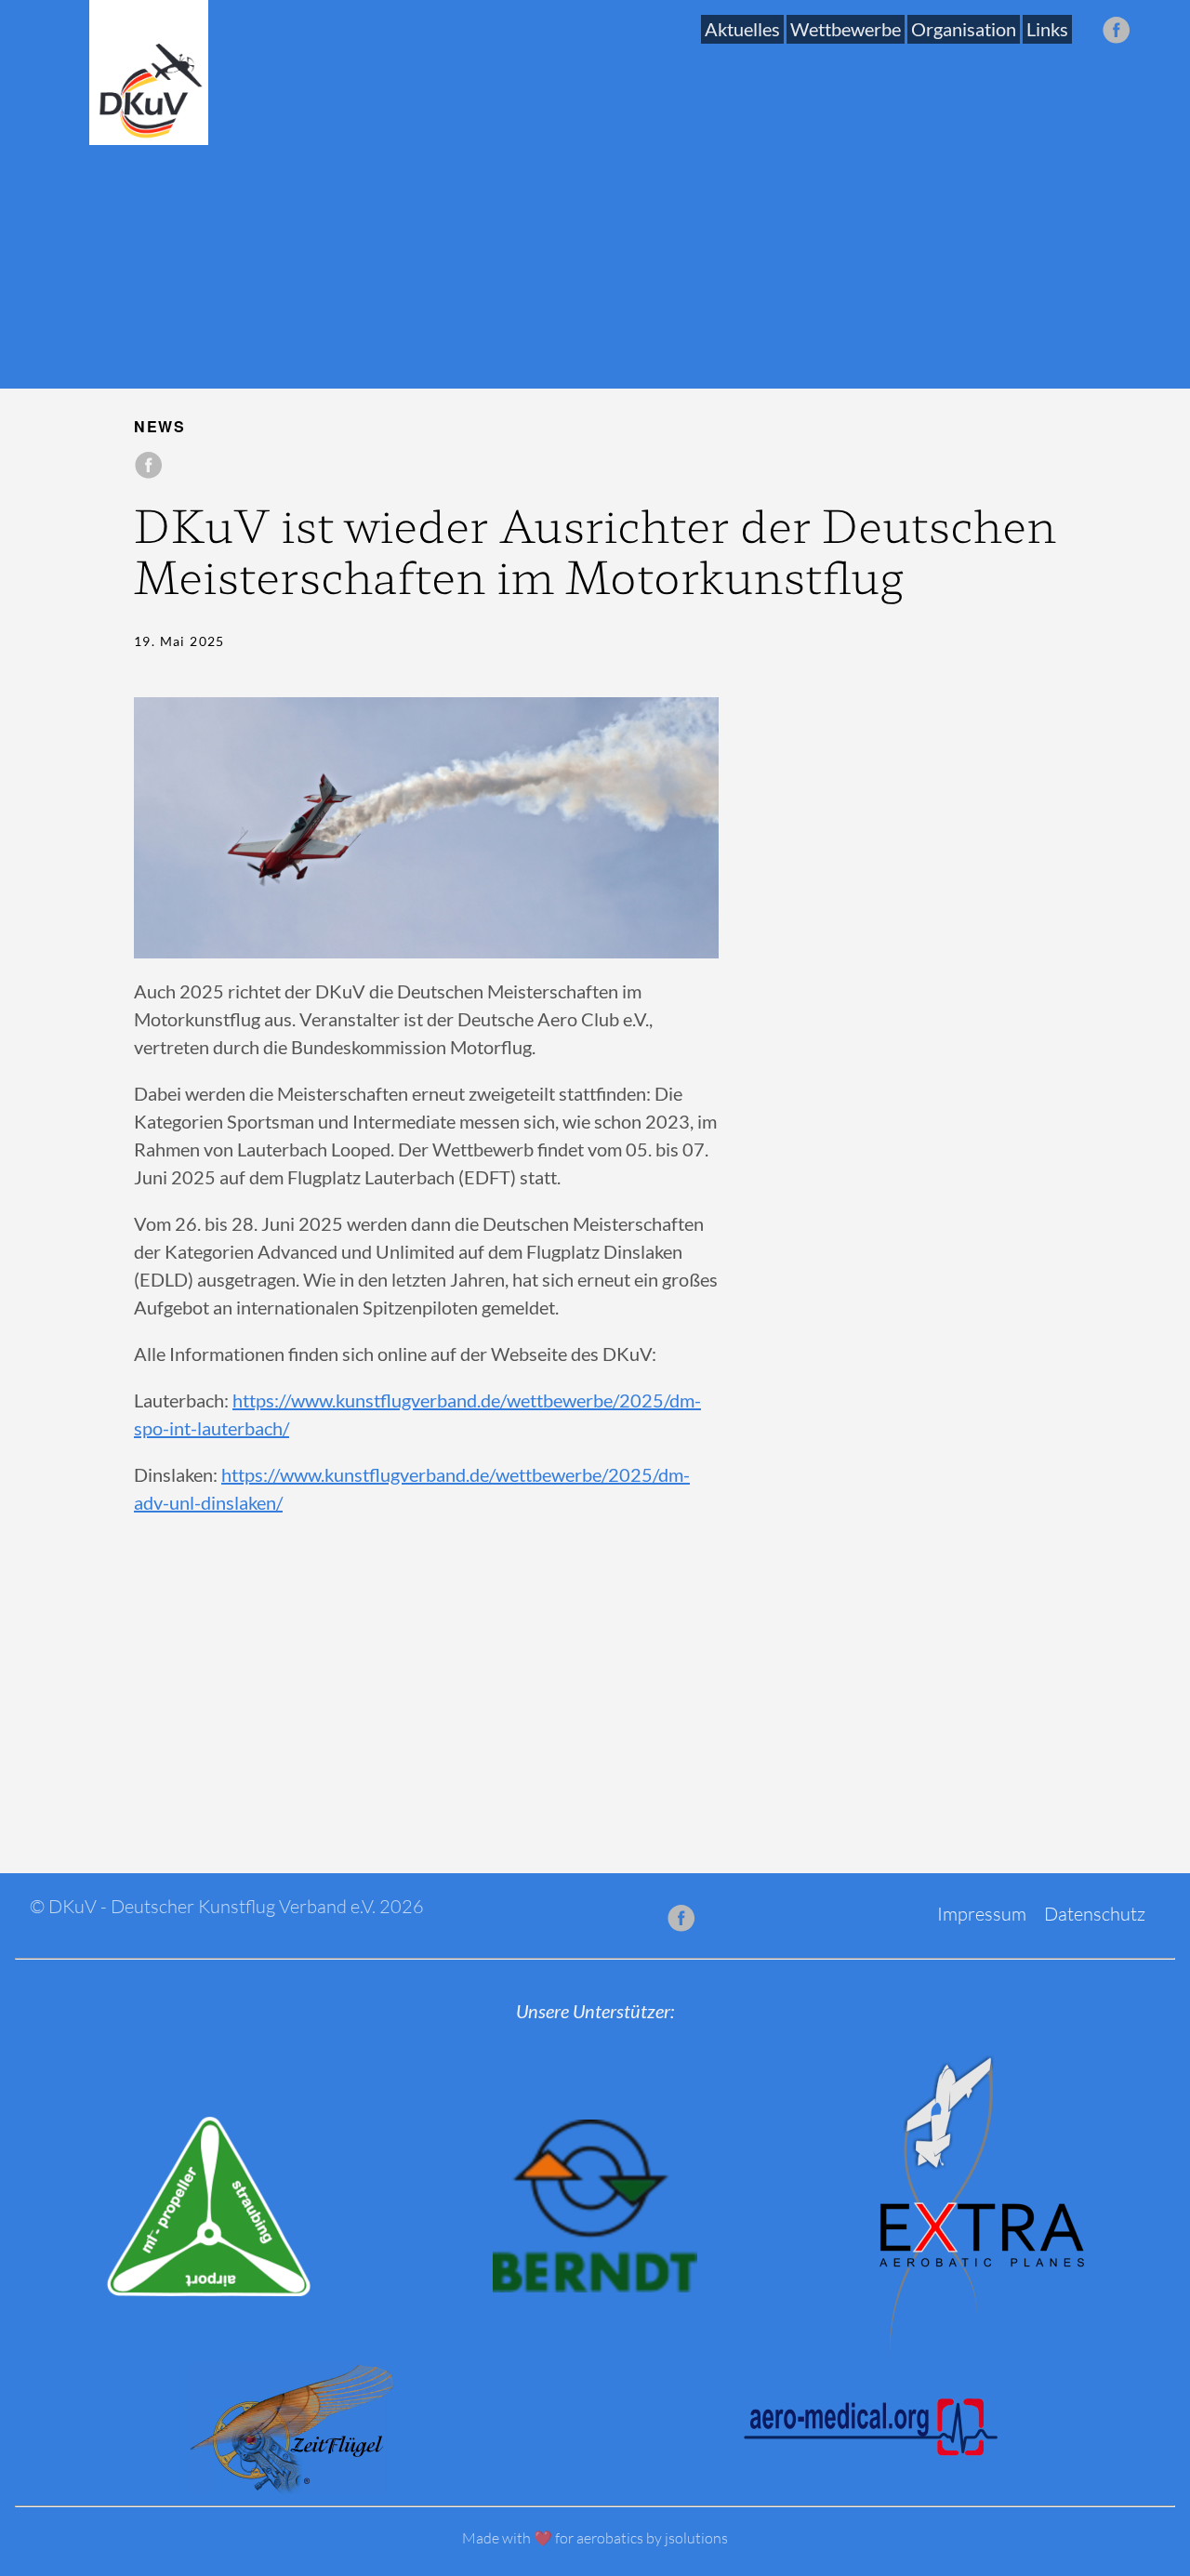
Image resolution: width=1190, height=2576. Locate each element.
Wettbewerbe (846, 29)
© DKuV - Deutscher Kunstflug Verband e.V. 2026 (227, 1906)
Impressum (982, 1914)
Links (1047, 29)
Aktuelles (742, 29)
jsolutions (696, 2538)
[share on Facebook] (149, 466)
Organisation (964, 29)
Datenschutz (1095, 1914)
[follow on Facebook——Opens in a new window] (1122, 31)
